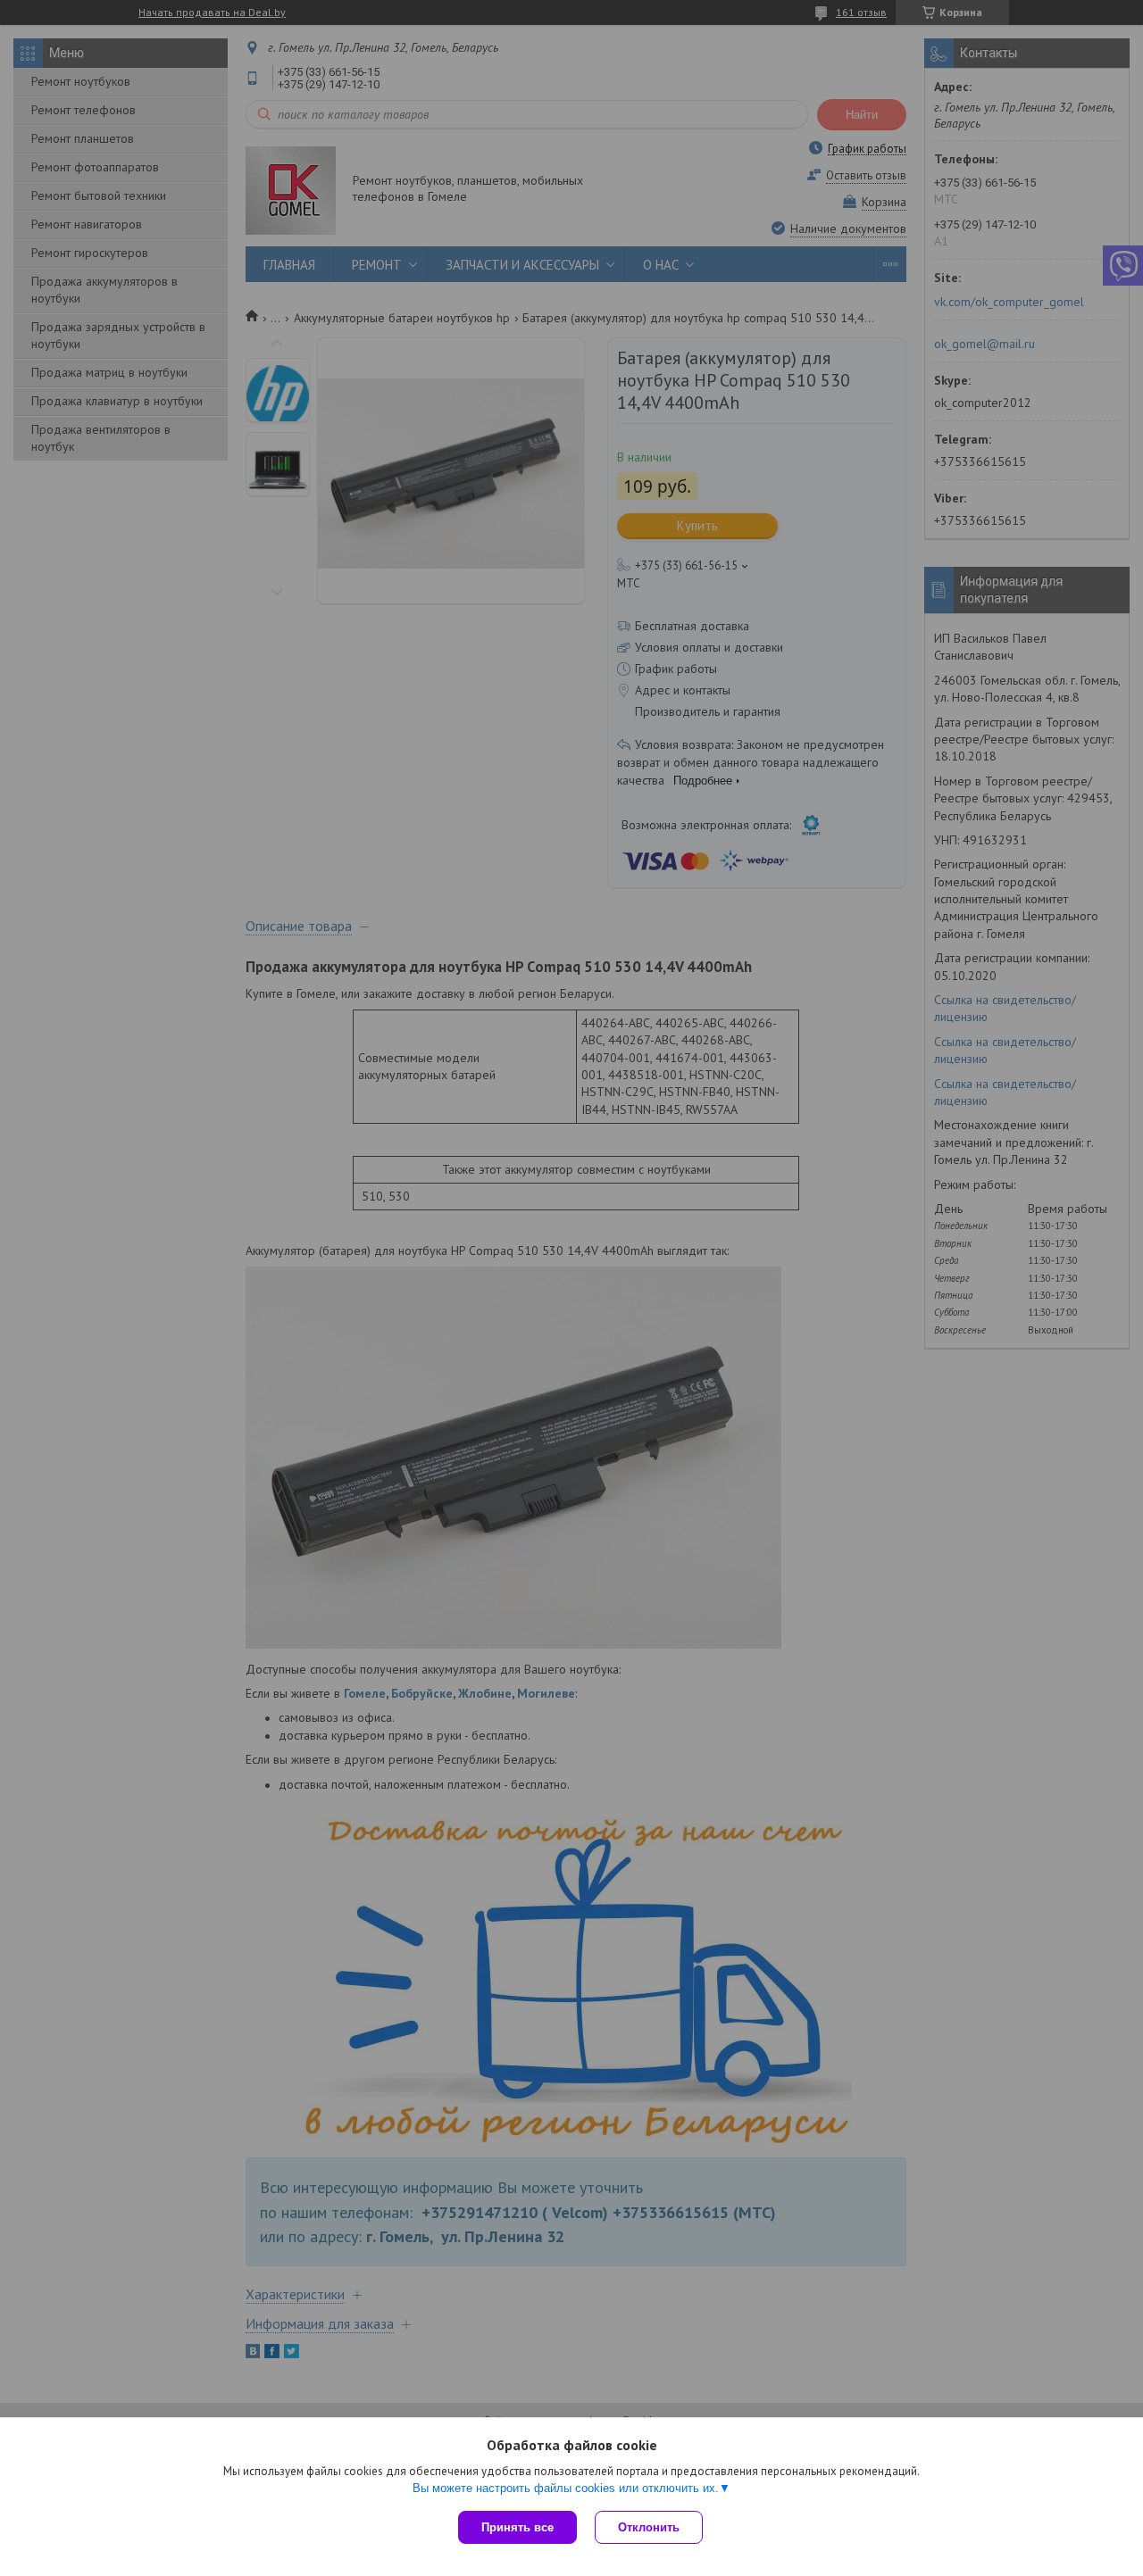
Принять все (517, 2527)
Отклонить (649, 2527)
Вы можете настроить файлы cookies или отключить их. (566, 2488)
